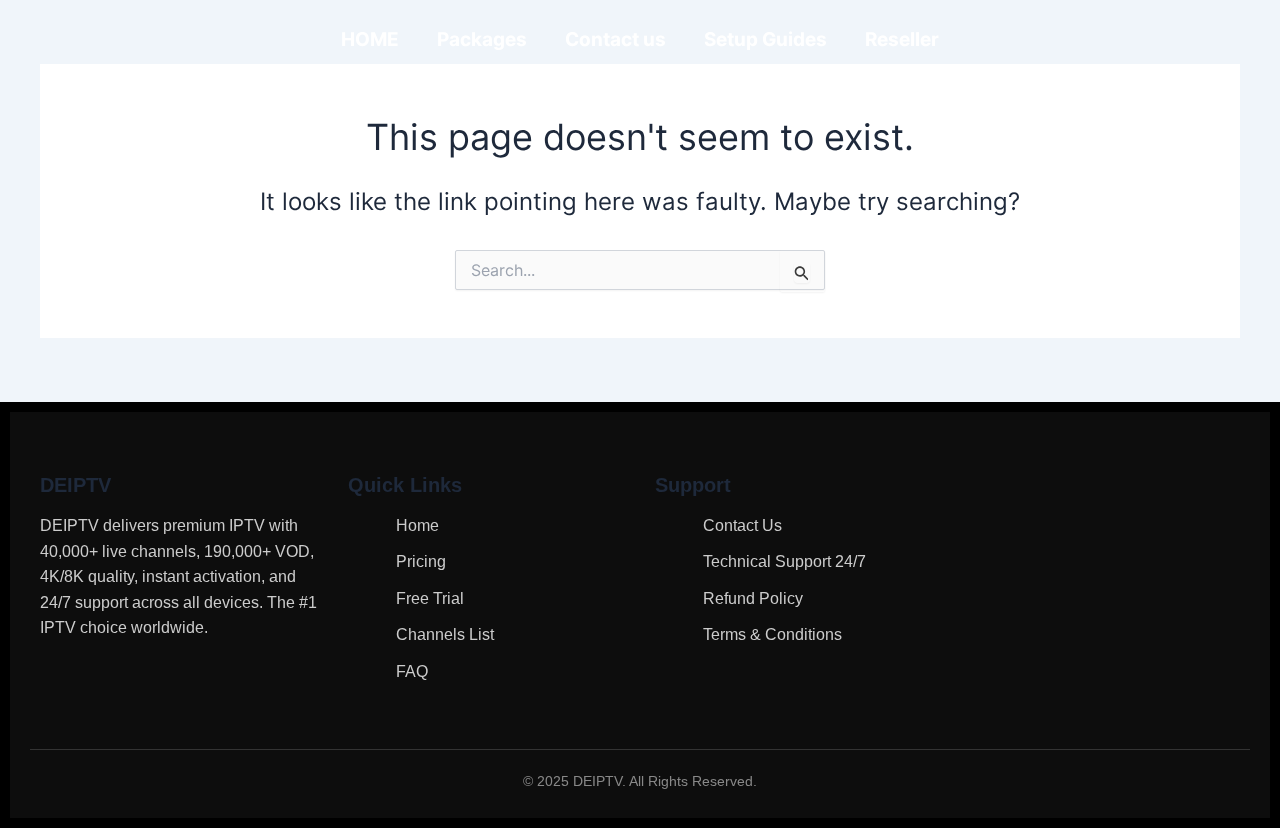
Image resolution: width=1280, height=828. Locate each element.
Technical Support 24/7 (784, 561)
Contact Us (742, 525)
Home (417, 525)
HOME (370, 39)
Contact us (615, 39)
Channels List (445, 634)
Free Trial (430, 598)
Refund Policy (753, 598)
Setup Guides (765, 39)
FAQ (412, 671)
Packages (482, 39)
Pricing (421, 561)
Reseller (902, 39)
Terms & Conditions (772, 634)
